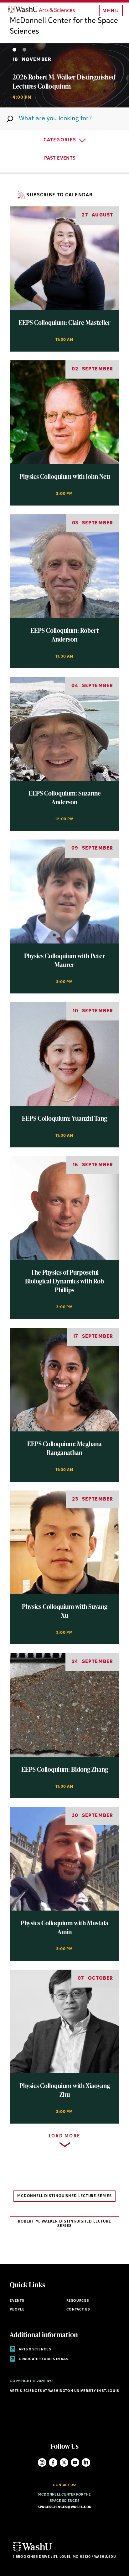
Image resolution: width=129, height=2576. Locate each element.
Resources (78, 2301)
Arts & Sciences (34, 2350)
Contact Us (78, 2310)
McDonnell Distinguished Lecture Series (64, 2196)
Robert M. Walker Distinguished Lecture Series (64, 2224)
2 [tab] (24, 50)
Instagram (42, 2462)
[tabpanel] (64, 75)
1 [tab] (14, 50)
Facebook (53, 2462)
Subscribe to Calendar (59, 195)
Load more (65, 2136)
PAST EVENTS (60, 159)
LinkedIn (86, 2462)
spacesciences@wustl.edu (64, 2507)
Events (17, 2301)
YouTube (75, 2462)
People (17, 2310)
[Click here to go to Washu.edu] (32, 2551)
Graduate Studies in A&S (43, 2359)
